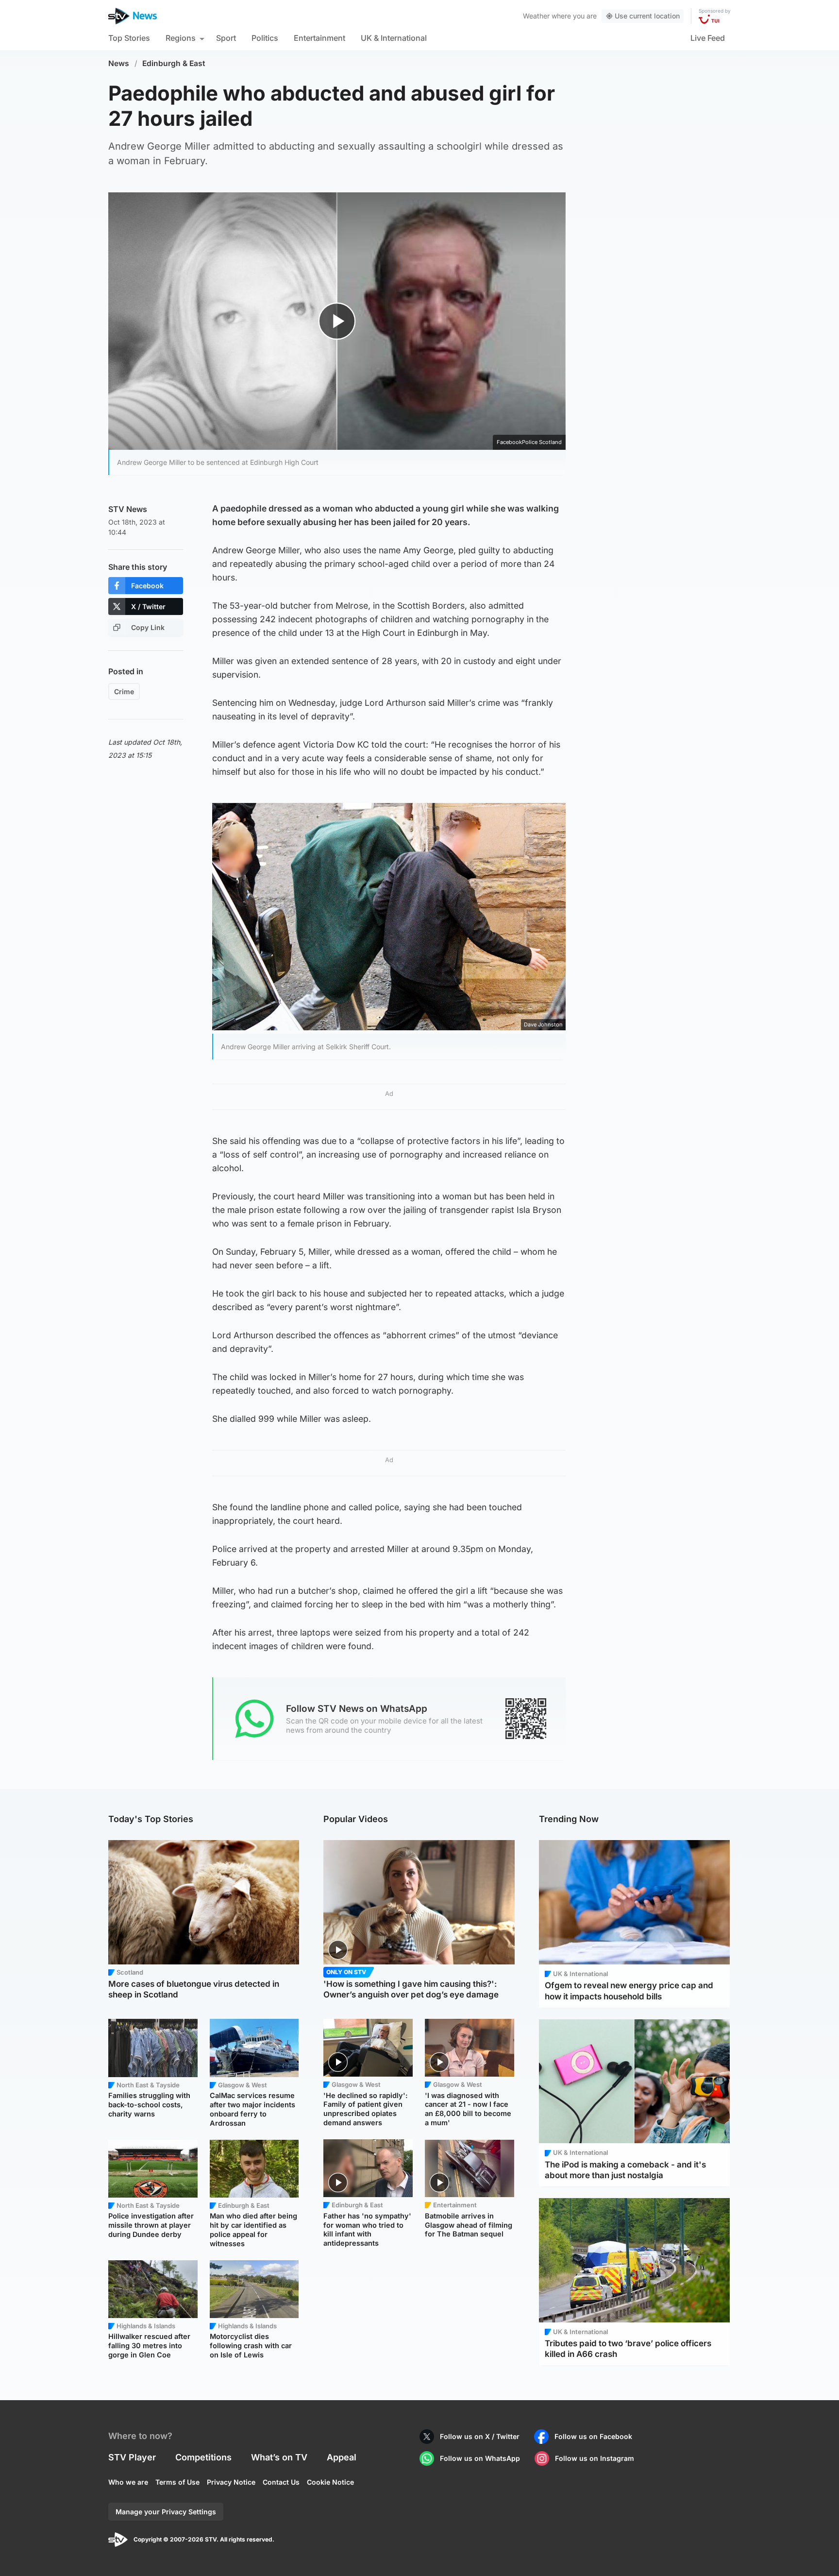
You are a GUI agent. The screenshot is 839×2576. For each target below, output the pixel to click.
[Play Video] (337, 321)
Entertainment (319, 38)
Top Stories (129, 38)
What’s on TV (279, 2457)
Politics (265, 38)
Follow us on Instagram (595, 2458)
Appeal (342, 2457)
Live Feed (708, 38)
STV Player (132, 2457)
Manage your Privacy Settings (166, 2512)
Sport (226, 38)
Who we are (128, 2482)
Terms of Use (177, 2482)
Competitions (203, 2457)
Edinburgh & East (174, 63)
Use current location (647, 16)
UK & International (394, 38)
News (119, 63)
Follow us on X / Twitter (480, 2436)
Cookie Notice (330, 2482)
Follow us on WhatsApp (480, 2458)
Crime (124, 691)
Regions (181, 38)
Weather (536, 16)
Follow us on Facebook (593, 2436)
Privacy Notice (231, 2482)
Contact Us (281, 2482)
